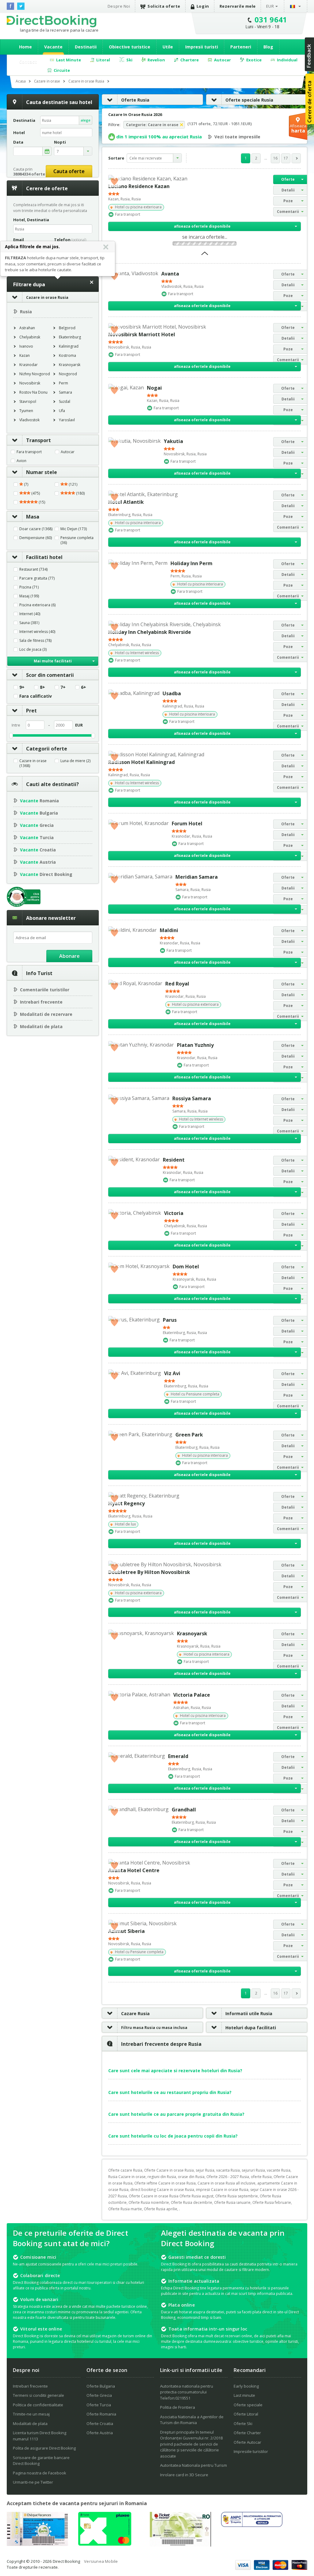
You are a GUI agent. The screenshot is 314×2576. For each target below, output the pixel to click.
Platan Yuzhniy (195, 1045)
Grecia (37, 825)
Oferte (288, 179)
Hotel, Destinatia (31, 220)
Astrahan (27, 328)
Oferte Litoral (246, 2414)
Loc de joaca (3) (33, 650)
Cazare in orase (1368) (33, 763)
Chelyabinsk (30, 337)
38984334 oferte (29, 174)
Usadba (172, 693)
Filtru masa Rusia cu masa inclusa (154, 2028)
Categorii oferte (47, 749)
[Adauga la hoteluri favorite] (114, 181)
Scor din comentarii (50, 675)
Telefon (70, 240)
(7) (26, 484)
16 (275, 158)
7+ (63, 687)
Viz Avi (172, 1373)
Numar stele (42, 472)
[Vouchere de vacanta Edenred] (180, 2545)
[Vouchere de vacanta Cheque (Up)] (37, 2544)
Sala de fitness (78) (35, 641)
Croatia (38, 850)
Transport (38, 440)
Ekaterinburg (70, 337)
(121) (73, 484)
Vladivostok (29, 420)
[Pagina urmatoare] (296, 158)
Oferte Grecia (99, 2395)
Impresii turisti (202, 47)
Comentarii (288, 212)
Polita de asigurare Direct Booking (44, 2448)
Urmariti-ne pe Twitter (33, 2482)
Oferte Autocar (247, 2442)
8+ (42, 687)
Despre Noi (119, 6)
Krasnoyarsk (70, 365)
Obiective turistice (130, 47)
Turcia (37, 837)
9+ (22, 687)
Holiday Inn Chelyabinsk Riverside (150, 632)
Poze (288, 201)
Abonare (69, 956)
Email (19, 240)
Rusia (26, 312)
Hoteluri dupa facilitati (251, 2028)
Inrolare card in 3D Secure (184, 2475)
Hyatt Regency (126, 1503)
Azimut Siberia (126, 1931)
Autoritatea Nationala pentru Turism (193, 2465)
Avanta (170, 274)
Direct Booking (52, 21)
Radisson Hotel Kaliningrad (142, 762)
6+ (84, 687)
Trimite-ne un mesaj (31, 2414)
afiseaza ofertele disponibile (202, 226)
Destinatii (86, 47)
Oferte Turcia (99, 2405)
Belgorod (67, 328)
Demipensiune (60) (36, 538)
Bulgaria (39, 813)
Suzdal (65, 401)
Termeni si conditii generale (38, 2395)
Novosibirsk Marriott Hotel (142, 334)
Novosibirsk (30, 383)
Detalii (288, 190)
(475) (35, 493)
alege (86, 120)
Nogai (154, 388)
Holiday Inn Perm (191, 563)
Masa (33, 517)
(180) (80, 493)
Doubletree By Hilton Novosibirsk (149, 1572)
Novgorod (68, 374)
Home (25, 47)
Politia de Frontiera (178, 2407)
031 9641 (271, 19)
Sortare (116, 158)
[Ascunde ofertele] (205, 255)
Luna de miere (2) (75, 761)
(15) (41, 502)
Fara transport (29, 452)
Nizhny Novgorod (35, 374)
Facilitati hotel (44, 557)
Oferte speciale (248, 2405)
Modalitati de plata (41, 1026)
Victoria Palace (192, 1695)
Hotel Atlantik (126, 502)
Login (203, 6)
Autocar (68, 452)
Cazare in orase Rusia (47, 297)
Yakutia (173, 441)
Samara (65, 392)
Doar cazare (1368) (36, 529)
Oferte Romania (101, 2414)
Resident (174, 1160)
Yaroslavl (67, 420)
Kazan (25, 355)
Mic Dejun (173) (74, 529)
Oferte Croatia (100, 2424)
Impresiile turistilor (251, 2451)
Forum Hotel (187, 823)
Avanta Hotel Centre (134, 1870)
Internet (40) (30, 614)
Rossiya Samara (192, 1098)
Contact (28, 62)
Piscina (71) (29, 587)
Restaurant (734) (33, 569)
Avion (21, 461)
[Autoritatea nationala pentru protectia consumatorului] (252, 2525)
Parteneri (241, 47)
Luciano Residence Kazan (139, 186)
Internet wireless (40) (37, 632)
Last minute (244, 2395)
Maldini (169, 930)
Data (18, 142)
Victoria (174, 1213)
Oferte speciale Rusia (249, 100)
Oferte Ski (243, 2424)
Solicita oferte (164, 6)
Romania (39, 801)
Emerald (178, 1756)
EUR (270, 6)
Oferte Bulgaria (101, 2386)
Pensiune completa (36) (77, 540)
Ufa (62, 411)
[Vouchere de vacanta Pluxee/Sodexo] (105, 2544)
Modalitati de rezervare (46, 1014)
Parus (170, 1320)
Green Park (189, 1435)
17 (286, 158)
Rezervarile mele (238, 6)
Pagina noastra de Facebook (40, 2473)
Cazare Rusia (135, 2013)
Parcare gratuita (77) (37, 578)
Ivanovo (26, 346)
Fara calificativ (36, 696)
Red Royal (177, 984)
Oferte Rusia (135, 100)
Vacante (53, 47)
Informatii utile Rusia (249, 2013)
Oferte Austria (100, 2433)
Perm (63, 383)
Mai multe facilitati (53, 661)
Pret (31, 711)
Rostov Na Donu (33, 392)
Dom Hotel (186, 1267)
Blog (268, 47)
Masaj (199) (29, 596)
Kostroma (67, 355)
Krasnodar (29, 365)
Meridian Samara (197, 877)
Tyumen (26, 411)
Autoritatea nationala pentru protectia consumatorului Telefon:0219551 (187, 2392)
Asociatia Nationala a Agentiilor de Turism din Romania (192, 2420)
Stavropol (28, 401)
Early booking (246, 2386)
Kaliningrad (69, 346)
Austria (38, 862)
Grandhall (184, 1810)
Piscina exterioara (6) (37, 605)
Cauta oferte (69, 171)
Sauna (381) (29, 623)
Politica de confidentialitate (38, 2405)
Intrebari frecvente (41, 1002)
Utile (168, 47)
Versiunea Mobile (101, 2561)
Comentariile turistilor (45, 990)
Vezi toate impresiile (237, 137)
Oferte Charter (247, 2433)
